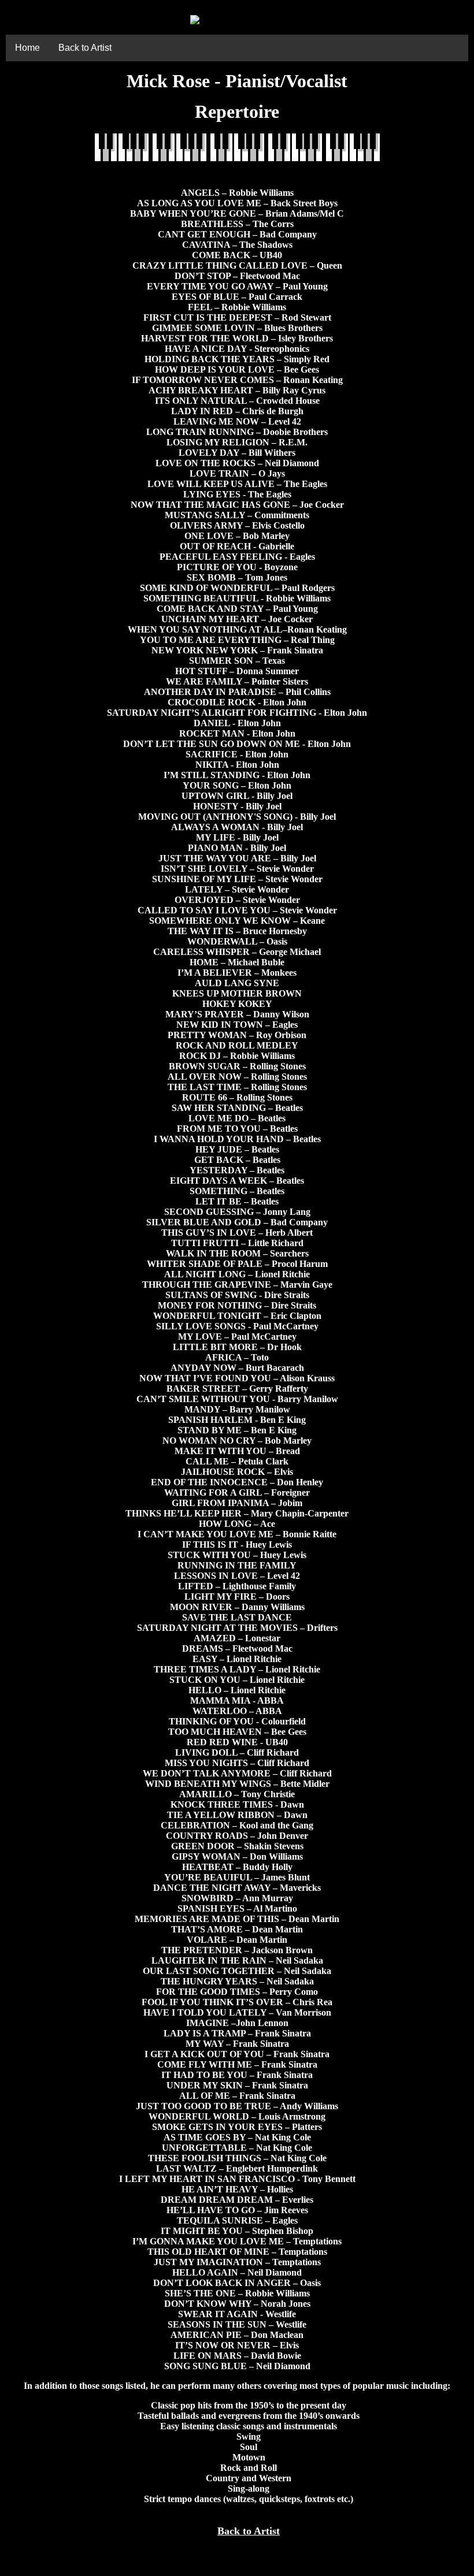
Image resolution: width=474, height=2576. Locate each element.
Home (27, 48)
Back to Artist (85, 48)
